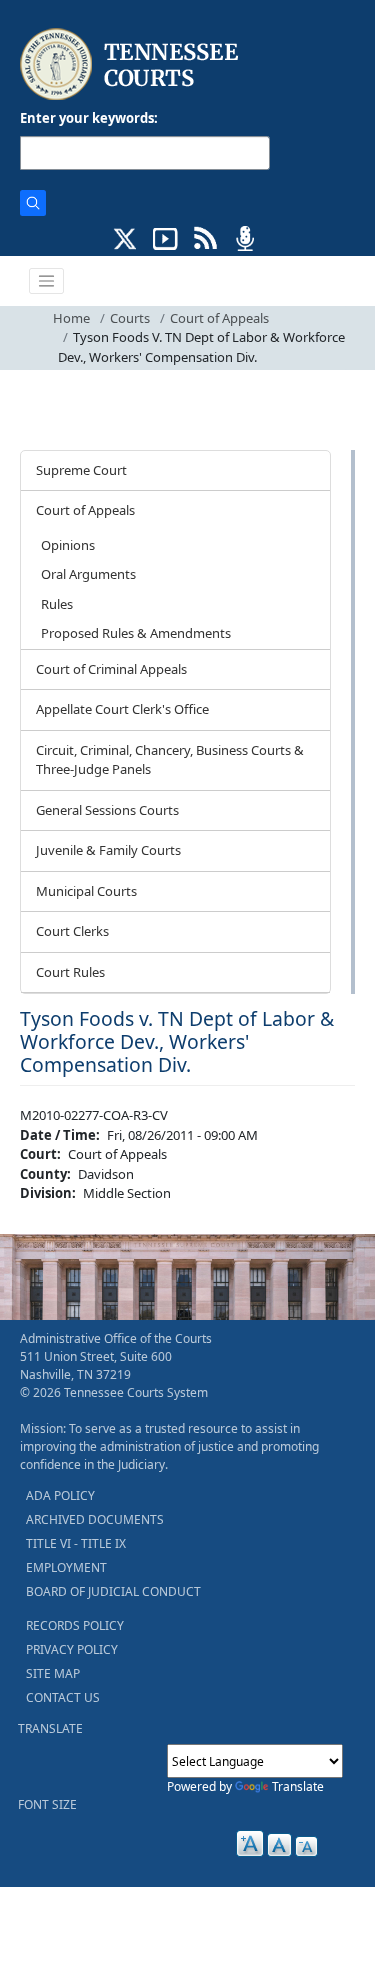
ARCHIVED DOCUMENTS (95, 1519)
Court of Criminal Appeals (111, 669)
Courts (130, 318)
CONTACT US (63, 1697)
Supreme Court (81, 470)
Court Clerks (72, 931)
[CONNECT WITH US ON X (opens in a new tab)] (125, 237)
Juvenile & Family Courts (108, 850)
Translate (298, 1786)
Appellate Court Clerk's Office (122, 709)
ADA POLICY (60, 1495)
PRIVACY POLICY (72, 1649)
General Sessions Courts (107, 810)
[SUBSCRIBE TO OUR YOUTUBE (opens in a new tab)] (165, 237)
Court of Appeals (219, 318)
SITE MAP (53, 1673)
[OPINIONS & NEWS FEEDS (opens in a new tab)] (205, 237)
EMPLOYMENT (66, 1567)
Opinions (68, 545)
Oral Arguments (88, 574)
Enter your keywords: (89, 118)
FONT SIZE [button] (47, 1804)
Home (71, 318)
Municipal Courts (86, 891)
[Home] (131, 64)
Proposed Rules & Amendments (136, 633)
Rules (57, 604)
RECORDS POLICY (75, 1625)
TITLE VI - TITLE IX (76, 1543)
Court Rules (70, 972)
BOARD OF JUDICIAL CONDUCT (113, 1591)
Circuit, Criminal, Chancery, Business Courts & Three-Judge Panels (170, 760)
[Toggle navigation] (47, 281)
